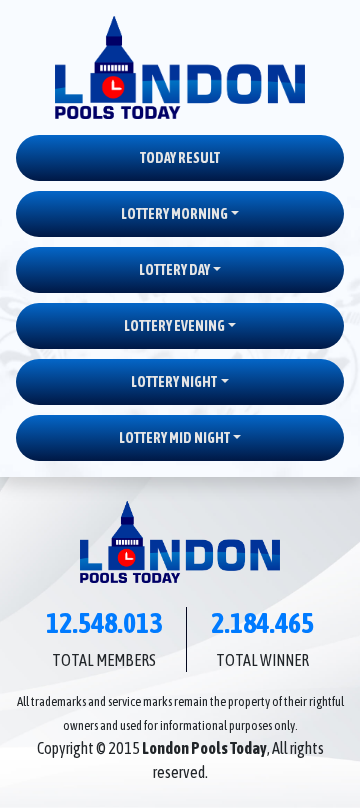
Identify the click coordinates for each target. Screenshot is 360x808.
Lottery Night (174, 382)
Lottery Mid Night (174, 438)
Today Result (180, 158)
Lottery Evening (174, 326)
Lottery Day (174, 270)
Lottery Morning (174, 214)
